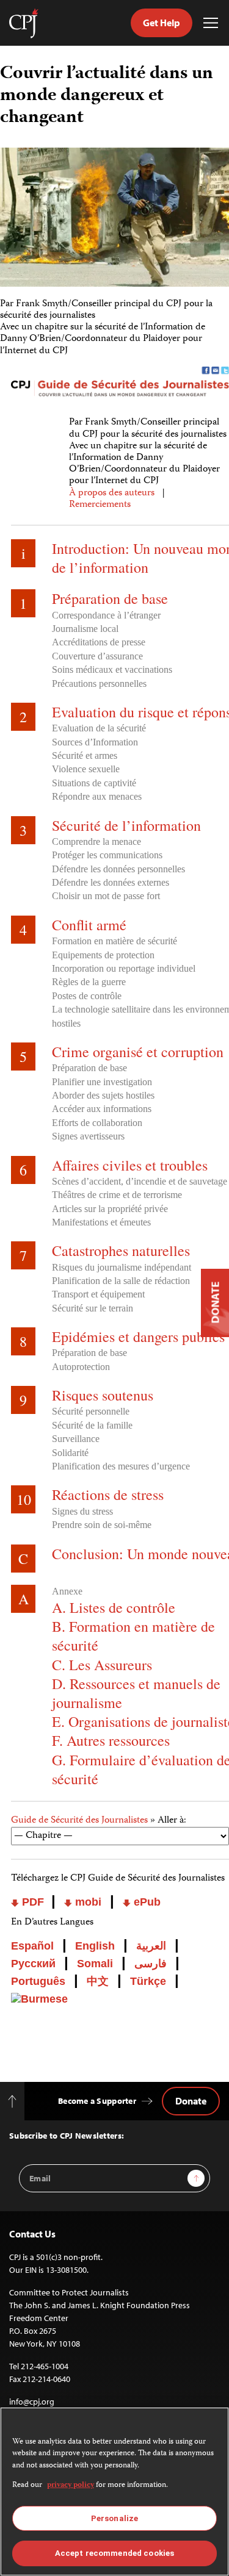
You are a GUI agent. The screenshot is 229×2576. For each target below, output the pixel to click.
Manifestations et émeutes (101, 1222)
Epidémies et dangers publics (138, 1336)
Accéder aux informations (102, 1109)
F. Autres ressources (111, 1740)
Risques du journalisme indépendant (122, 1267)
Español (32, 1946)
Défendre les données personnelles (118, 869)
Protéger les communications (107, 855)
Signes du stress (82, 1511)
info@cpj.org (32, 2402)
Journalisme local (85, 629)
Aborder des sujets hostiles (103, 1095)
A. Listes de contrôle (114, 1607)
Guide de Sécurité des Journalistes (79, 1821)
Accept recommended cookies (114, 2553)
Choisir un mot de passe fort (106, 896)
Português (38, 1981)
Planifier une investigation (102, 1082)
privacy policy (71, 2485)
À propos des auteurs (112, 493)
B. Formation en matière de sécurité (133, 1636)
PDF (33, 1902)
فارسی (151, 1964)
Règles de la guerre (89, 982)
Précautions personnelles (99, 683)
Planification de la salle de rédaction (121, 1281)
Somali (95, 1964)
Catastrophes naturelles (121, 1250)
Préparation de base (110, 598)
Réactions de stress (108, 1494)
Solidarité (70, 1453)
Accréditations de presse (99, 642)
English (95, 1946)
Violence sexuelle (86, 769)
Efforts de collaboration (97, 1123)
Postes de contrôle (87, 996)
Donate (191, 2101)
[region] (114, 2492)
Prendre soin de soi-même (102, 1525)
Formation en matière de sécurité (114, 941)
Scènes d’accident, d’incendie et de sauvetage (140, 1181)
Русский (33, 1964)
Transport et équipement (98, 1294)
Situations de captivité (94, 783)
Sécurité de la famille (92, 1425)
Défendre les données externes (111, 882)
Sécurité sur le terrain (93, 1308)
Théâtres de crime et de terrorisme (117, 1195)
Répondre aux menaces (97, 796)
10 (24, 1499)
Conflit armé (89, 925)
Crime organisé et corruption (138, 1052)
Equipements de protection (103, 955)
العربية (151, 1946)
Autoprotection (81, 1367)
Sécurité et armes (85, 755)
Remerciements (100, 505)
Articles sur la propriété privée (110, 1209)
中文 (98, 1981)
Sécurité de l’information (126, 825)
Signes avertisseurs (88, 1136)
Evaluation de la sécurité (99, 728)
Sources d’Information (95, 742)
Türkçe (148, 1981)
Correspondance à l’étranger (106, 615)
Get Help (162, 23)
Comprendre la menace (96, 841)
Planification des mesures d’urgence (121, 1466)
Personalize (114, 2518)
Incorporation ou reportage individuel (124, 968)
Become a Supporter (97, 2101)
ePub (146, 1902)
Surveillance (76, 1439)
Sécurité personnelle (91, 1411)
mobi (87, 1902)
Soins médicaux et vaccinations (112, 669)
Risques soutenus (103, 1395)
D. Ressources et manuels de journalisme (136, 1693)
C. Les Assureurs (102, 1665)
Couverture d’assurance (97, 656)
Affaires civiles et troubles (130, 1165)
